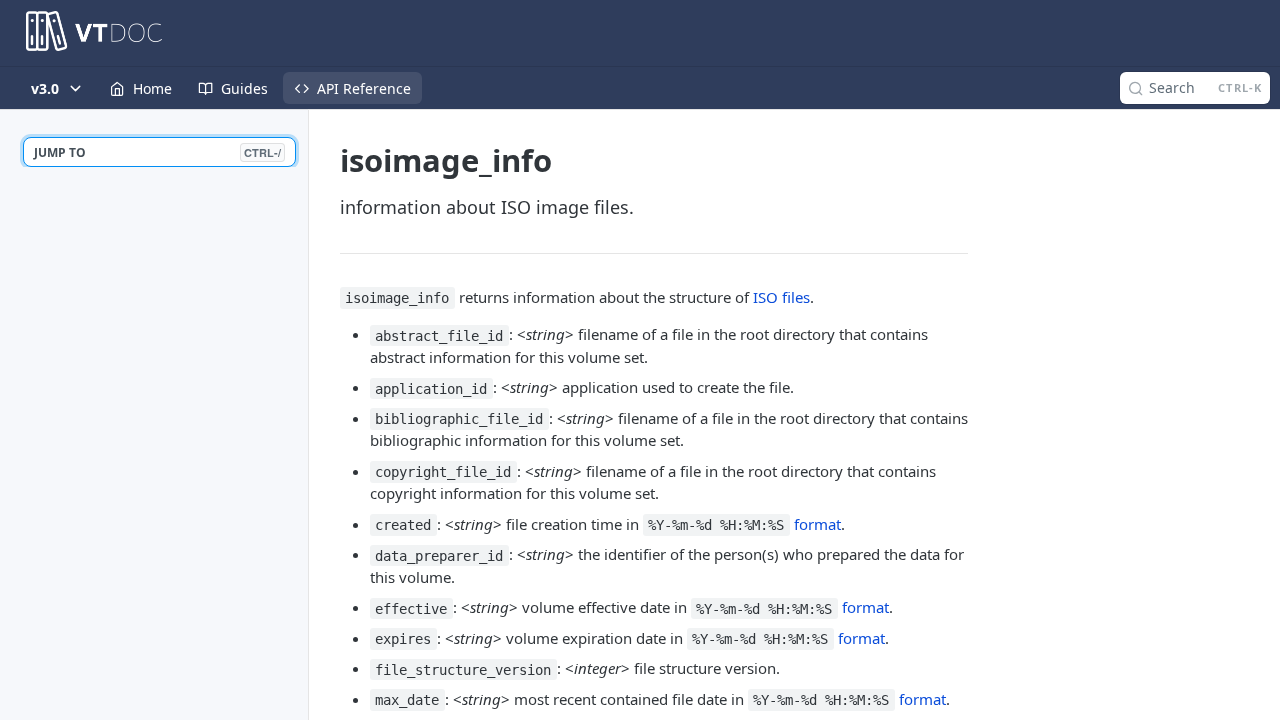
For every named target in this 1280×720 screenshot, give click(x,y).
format (817, 524)
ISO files (781, 297)
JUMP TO (157, 152)
